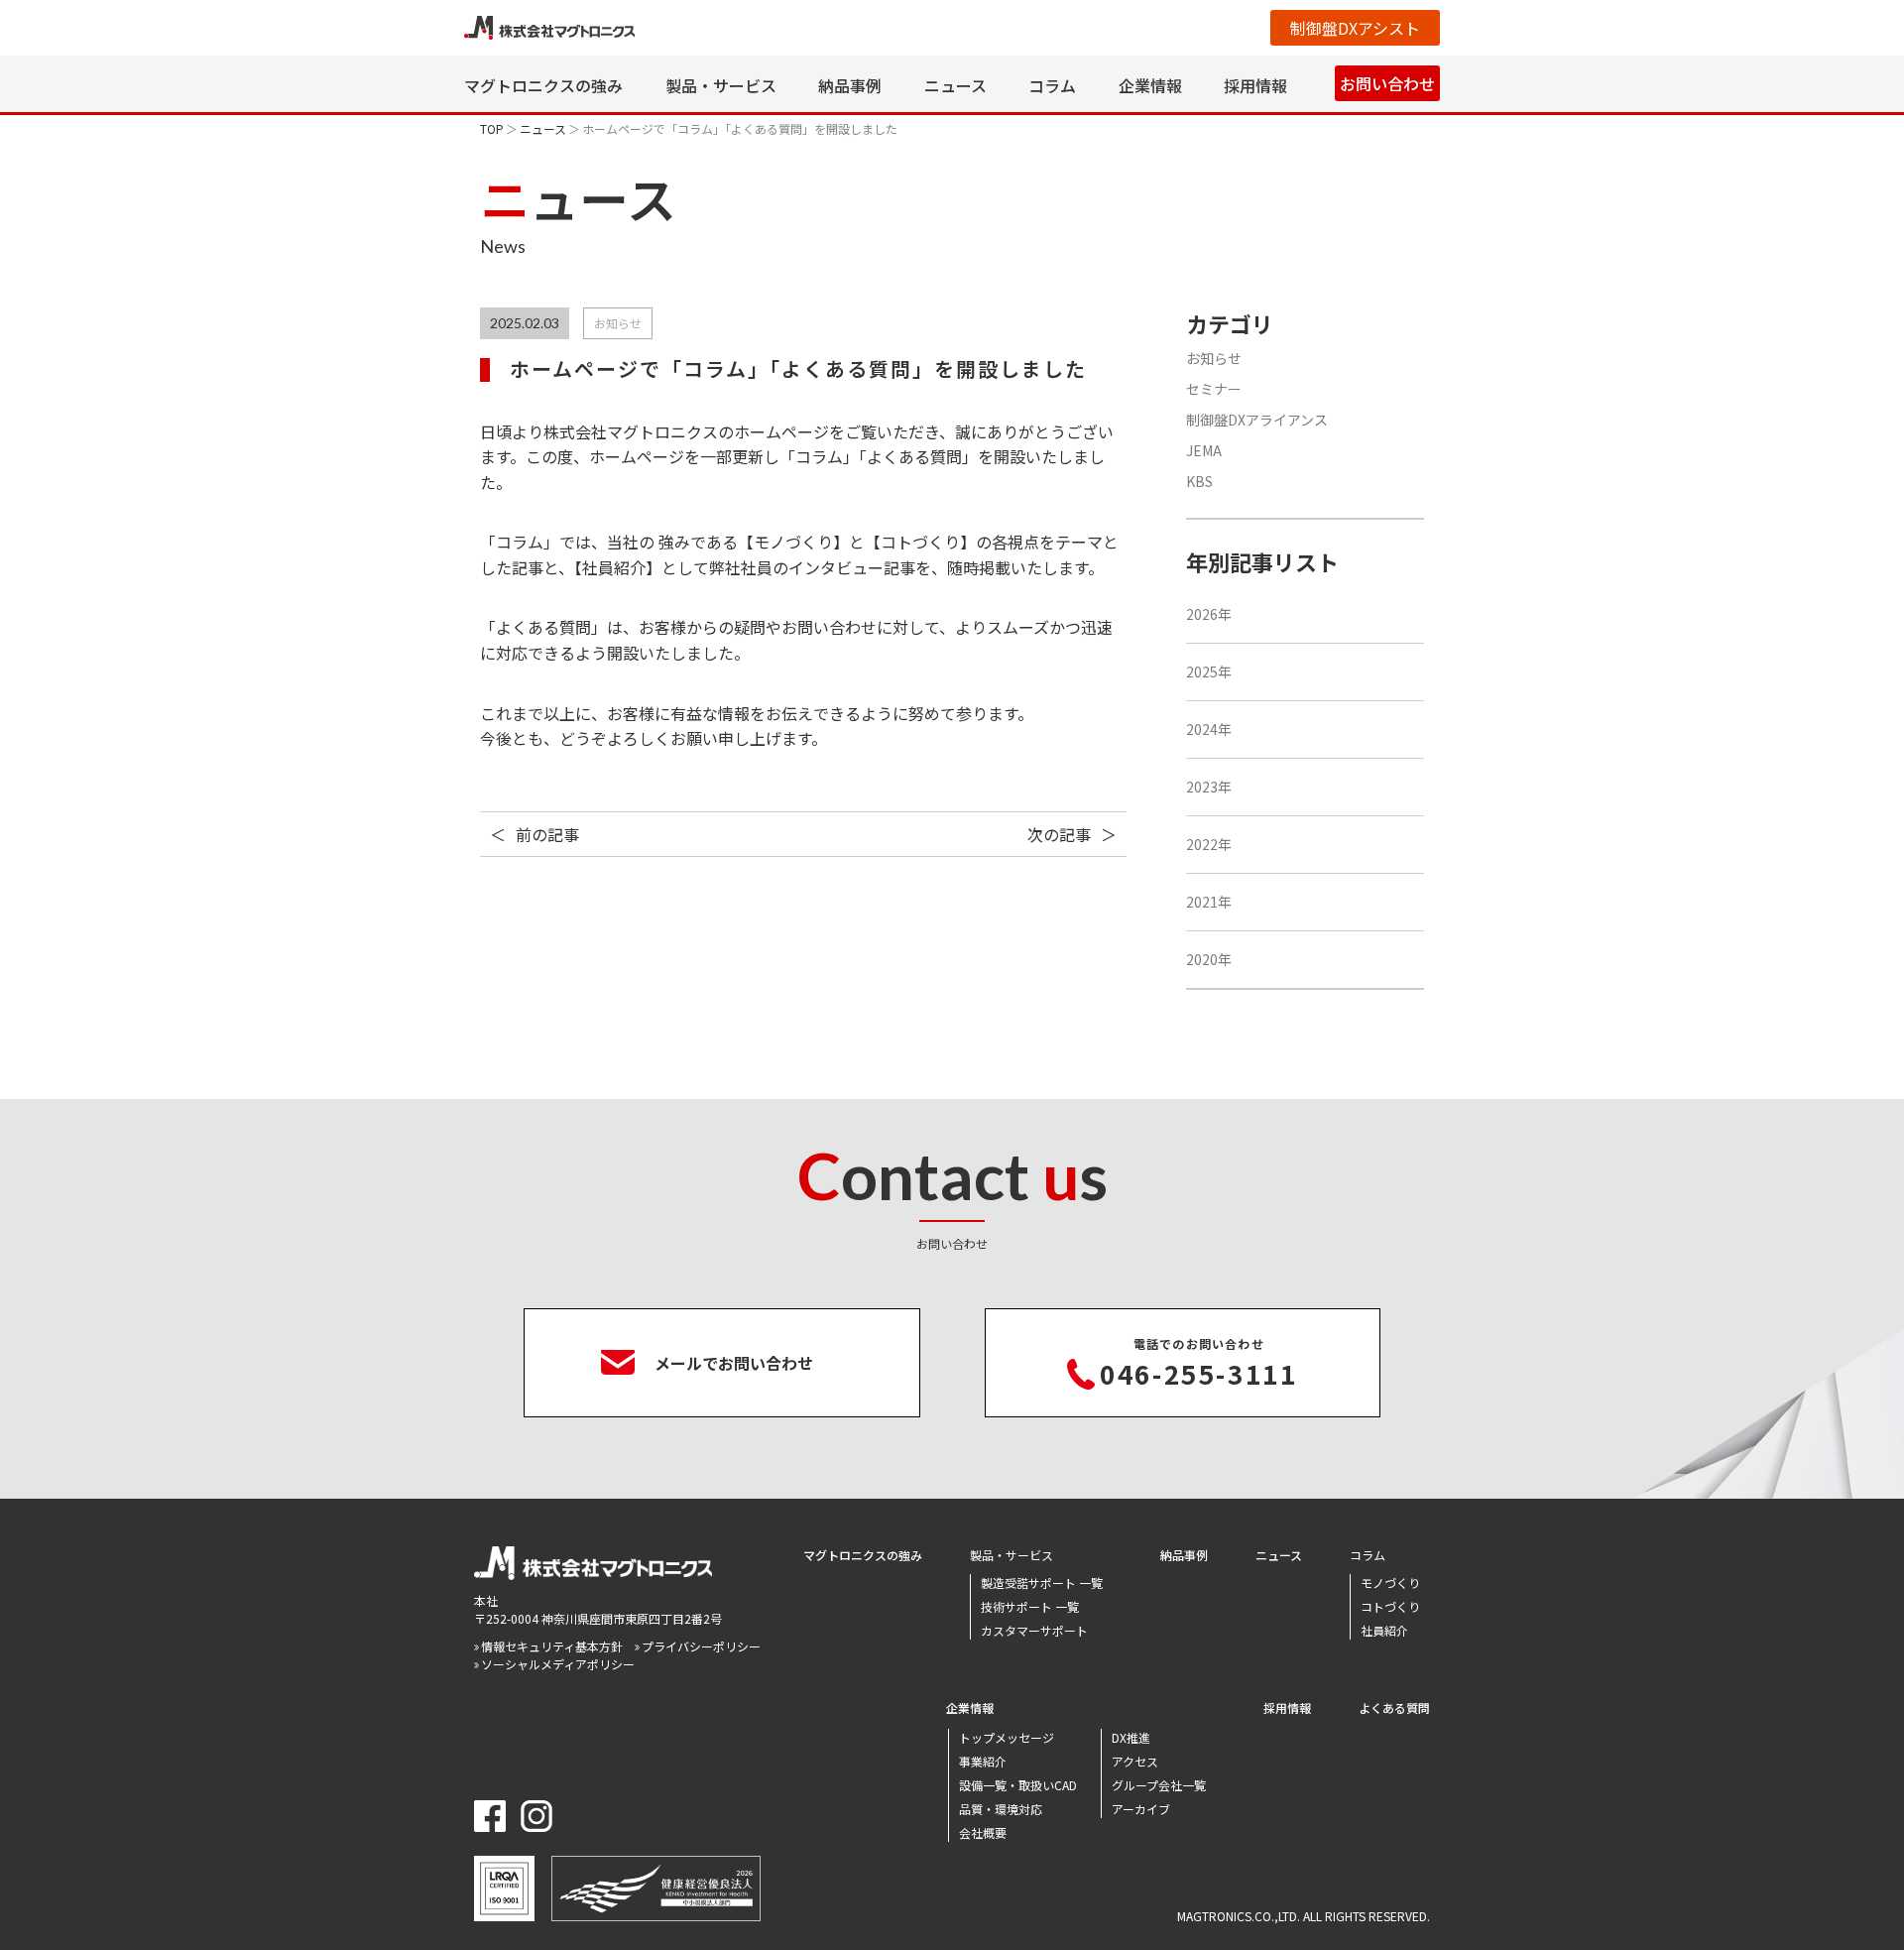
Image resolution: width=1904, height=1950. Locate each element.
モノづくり (1390, 1583)
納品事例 (850, 85)
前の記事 (547, 834)
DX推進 (1131, 1737)
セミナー (1214, 389)
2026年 (1209, 614)
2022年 (1209, 844)
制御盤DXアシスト (1355, 28)
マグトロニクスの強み (543, 85)
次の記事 (1059, 834)
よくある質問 (1394, 1707)
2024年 (1209, 729)
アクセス (1135, 1761)
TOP (492, 128)
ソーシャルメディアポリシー (558, 1664)
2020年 (1209, 959)
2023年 (1209, 787)
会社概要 (983, 1832)
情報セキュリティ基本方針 (552, 1646)
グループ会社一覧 (1159, 1785)
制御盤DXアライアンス (1257, 420)
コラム (1052, 85)
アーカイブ (1141, 1809)
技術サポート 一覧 (1030, 1606)
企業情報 (1150, 85)
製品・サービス (721, 85)
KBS (1199, 481)
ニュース (955, 85)
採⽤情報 (1255, 85)
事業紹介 (983, 1761)
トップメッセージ (1007, 1737)
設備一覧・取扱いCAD (1018, 1785)
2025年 (1209, 671)
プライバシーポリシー (701, 1646)
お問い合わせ (1387, 83)
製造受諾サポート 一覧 (1042, 1583)
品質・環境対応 (1001, 1809)
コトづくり (1390, 1606)
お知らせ (1214, 358)
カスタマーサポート (1034, 1630)
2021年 (1209, 902)
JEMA (1204, 450)
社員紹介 (1384, 1630)
